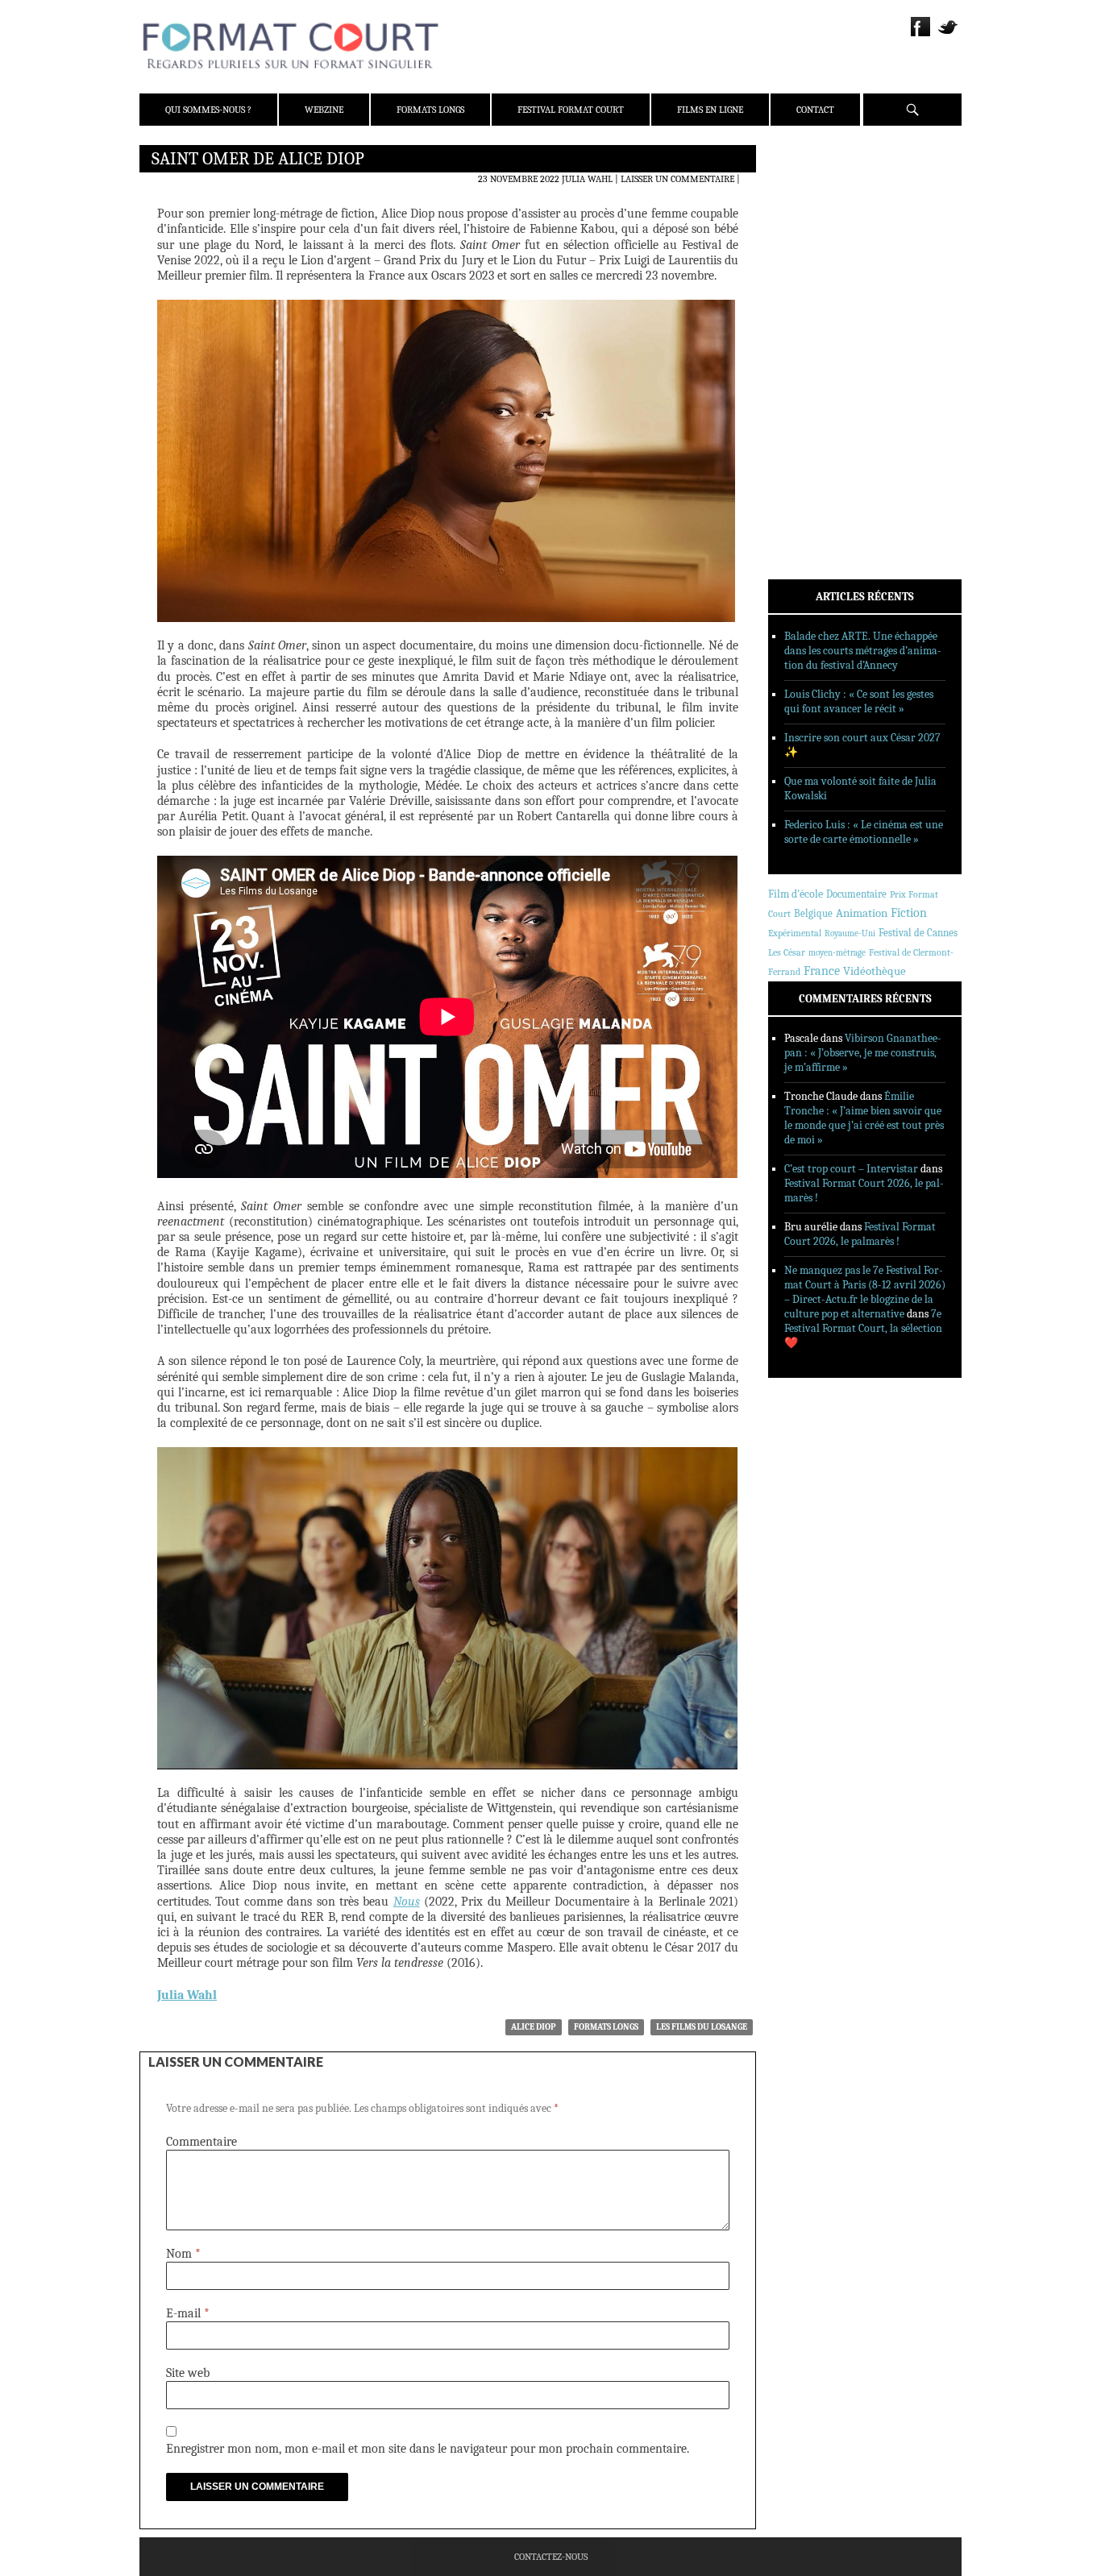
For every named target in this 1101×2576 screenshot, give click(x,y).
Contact (815, 110)
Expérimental (795, 933)
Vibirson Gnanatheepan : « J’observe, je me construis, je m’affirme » (863, 1053)
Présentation (821, 196)
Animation (862, 913)
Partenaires (818, 259)
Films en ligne (710, 110)
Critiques (812, 330)
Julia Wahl (587, 179)
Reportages (816, 392)
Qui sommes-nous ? (208, 110)
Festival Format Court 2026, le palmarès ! (860, 1234)
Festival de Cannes (918, 933)
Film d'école (796, 894)
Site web (188, 2373)
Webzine (324, 110)
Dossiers (810, 351)
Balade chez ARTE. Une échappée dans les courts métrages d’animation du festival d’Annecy (863, 651)
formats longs (606, 2027)
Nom (183, 2254)
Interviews (817, 371)
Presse (805, 238)
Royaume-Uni (850, 933)
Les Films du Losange (702, 2027)
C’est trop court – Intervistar (851, 1169)
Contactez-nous (551, 2557)
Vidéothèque (875, 971)
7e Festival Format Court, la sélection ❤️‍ (863, 1328)
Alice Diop (534, 2027)
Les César (787, 952)
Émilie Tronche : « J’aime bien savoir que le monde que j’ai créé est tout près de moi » (864, 1118)
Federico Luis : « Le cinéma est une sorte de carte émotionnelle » (864, 832)
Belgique (813, 913)
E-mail (188, 2313)
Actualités (816, 309)
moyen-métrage (837, 953)
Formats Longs (430, 110)
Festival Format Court (571, 110)
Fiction (909, 913)
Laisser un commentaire (677, 179)
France (822, 971)
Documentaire (856, 894)
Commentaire (202, 2142)
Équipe (806, 217)
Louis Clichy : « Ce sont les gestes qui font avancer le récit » (859, 701)
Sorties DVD (818, 413)
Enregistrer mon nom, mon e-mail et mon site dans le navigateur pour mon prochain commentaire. (428, 2449)
